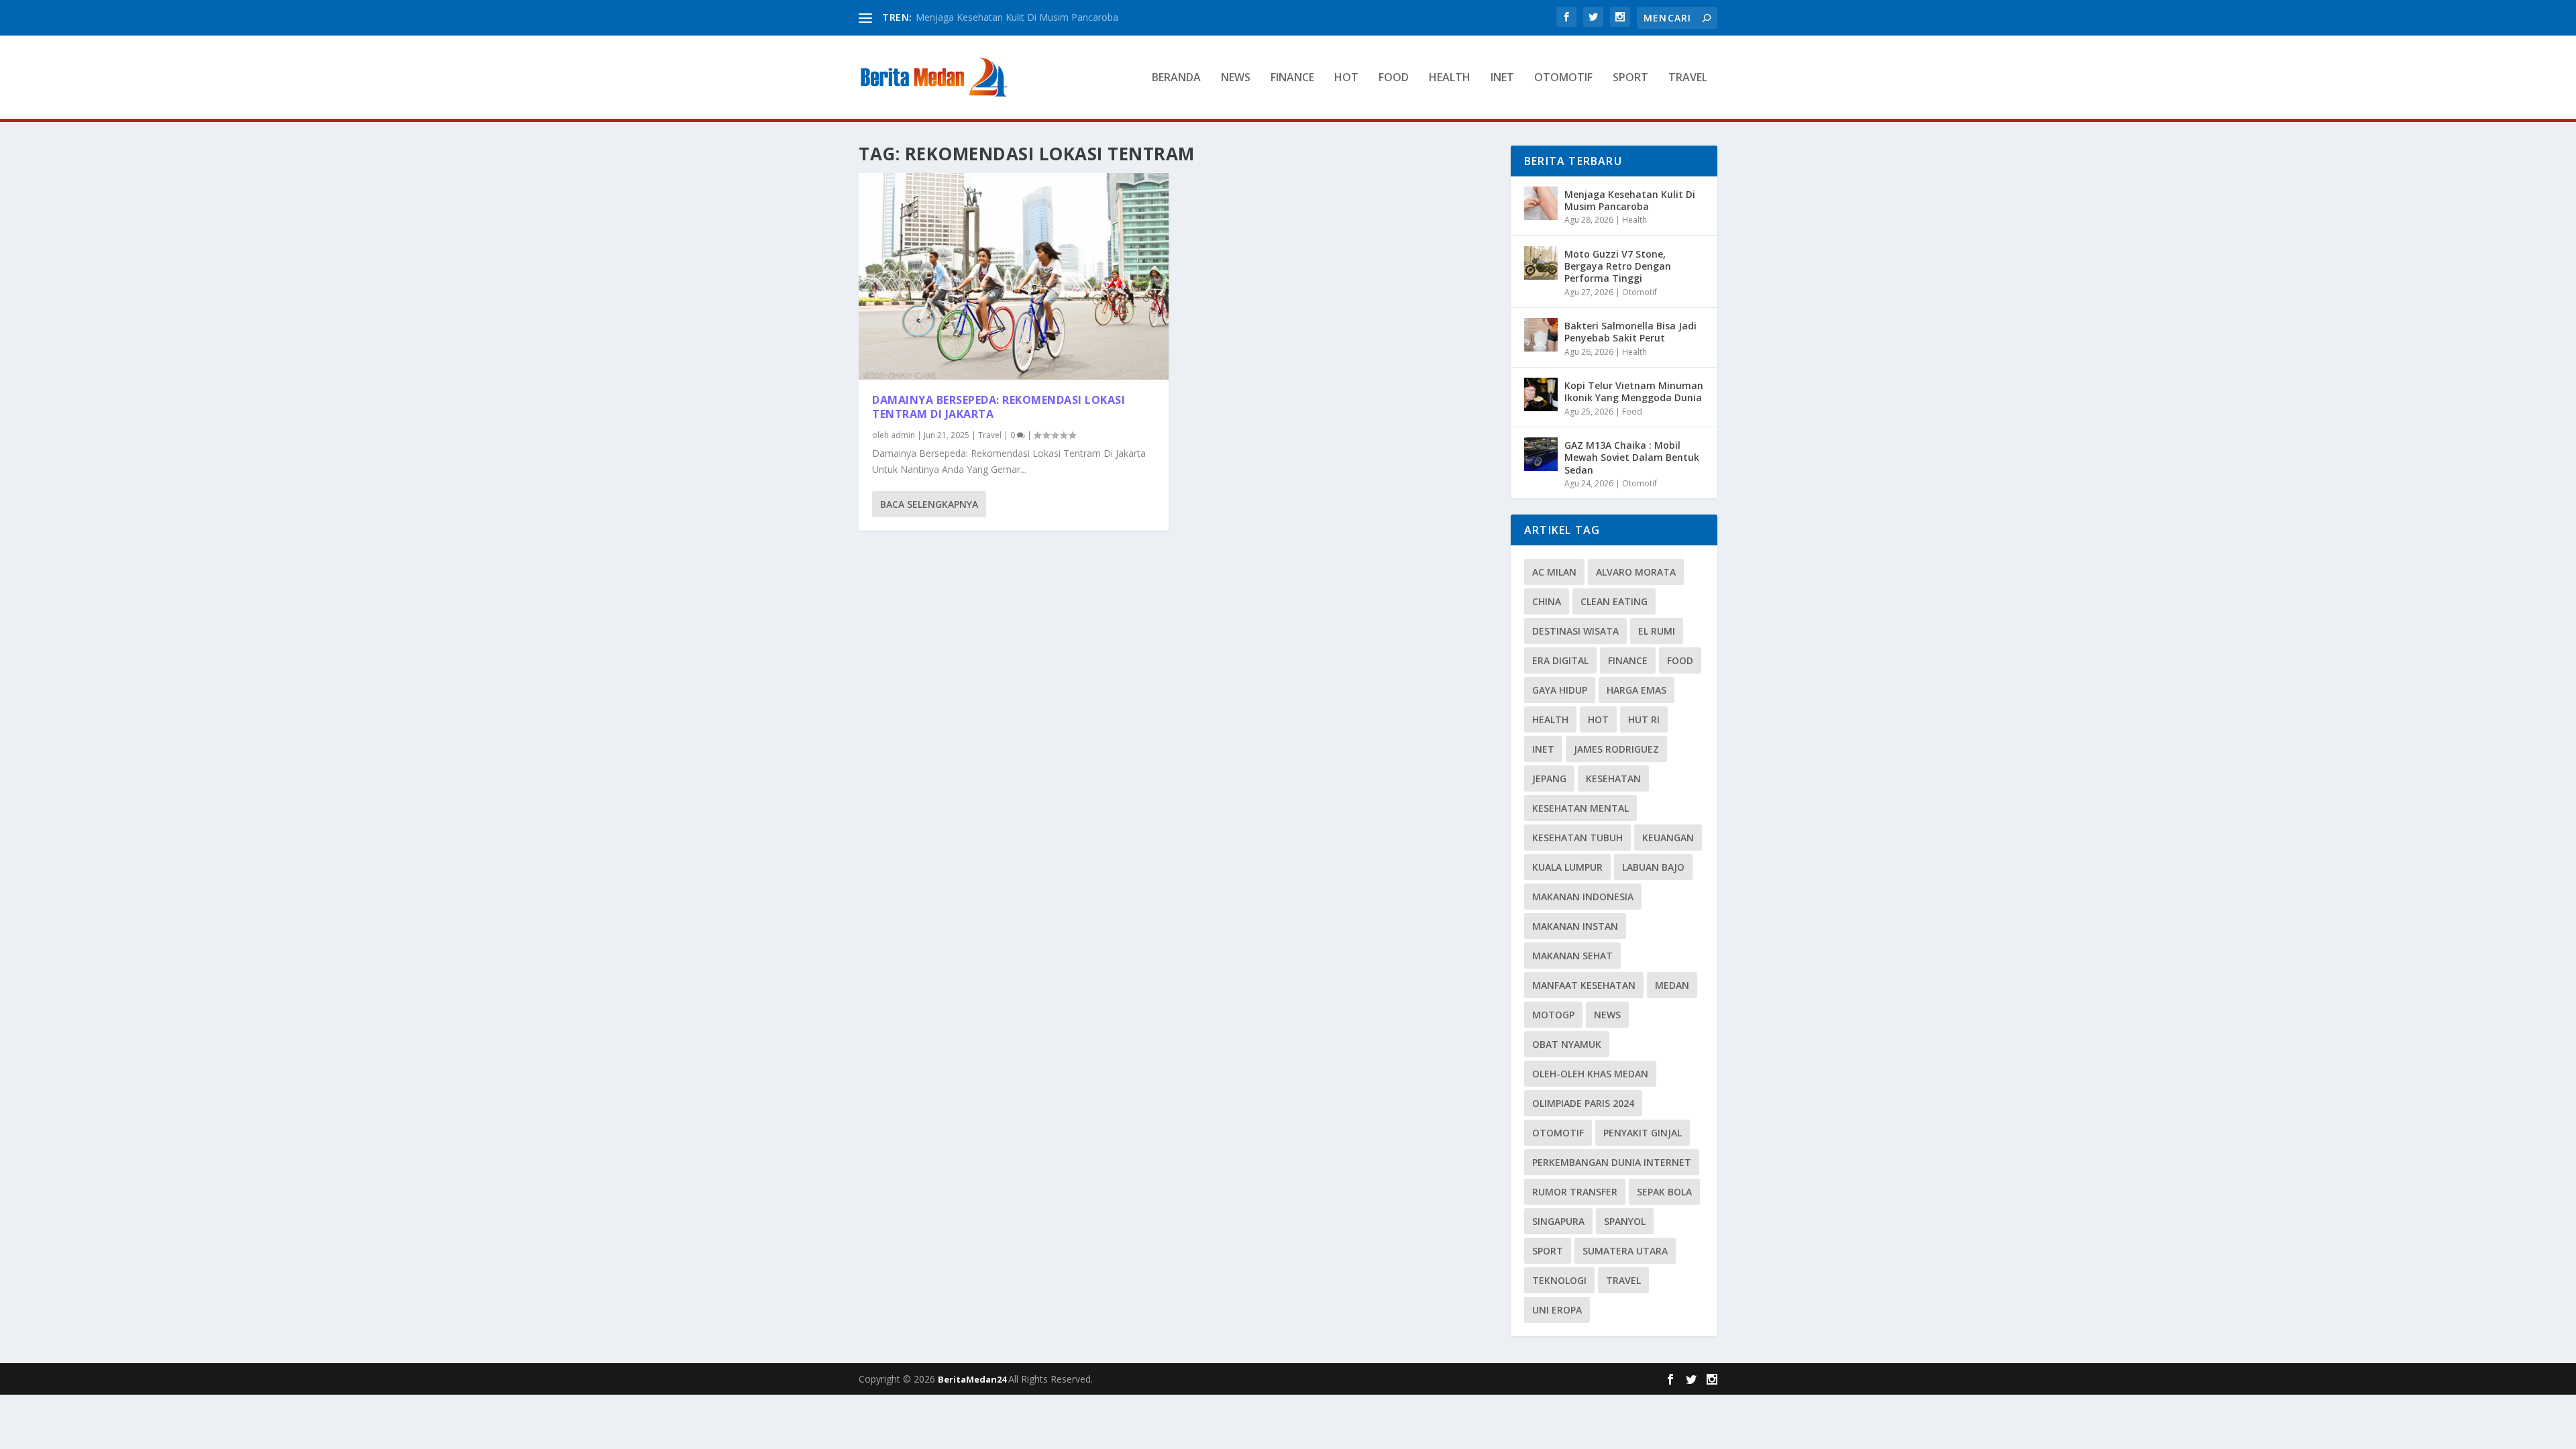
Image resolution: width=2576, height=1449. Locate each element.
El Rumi (1657, 631)
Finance (1292, 78)
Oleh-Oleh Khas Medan (1590, 1074)
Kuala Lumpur (1567, 867)
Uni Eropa (1557, 1310)
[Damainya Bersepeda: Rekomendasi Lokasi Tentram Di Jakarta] (1014, 276)
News (1236, 78)
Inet (1502, 78)
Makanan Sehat (1572, 956)
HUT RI (1644, 719)
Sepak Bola (1664, 1192)
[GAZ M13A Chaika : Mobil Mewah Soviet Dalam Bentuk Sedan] (1541, 454)
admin (903, 435)
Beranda (1176, 78)
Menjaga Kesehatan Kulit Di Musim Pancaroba (1017, 17)
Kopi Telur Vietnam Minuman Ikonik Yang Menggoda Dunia (1634, 391)
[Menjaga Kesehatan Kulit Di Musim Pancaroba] (1541, 203)
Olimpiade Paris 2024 (1583, 1103)
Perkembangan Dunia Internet (1612, 1162)
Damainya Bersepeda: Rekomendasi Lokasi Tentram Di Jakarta (999, 407)
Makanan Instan (1575, 926)
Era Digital (1560, 660)
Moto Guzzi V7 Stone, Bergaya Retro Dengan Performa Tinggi (1618, 266)
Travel (1688, 78)
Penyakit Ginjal (1643, 1133)
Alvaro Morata (1636, 572)
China (1547, 601)
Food (1394, 78)
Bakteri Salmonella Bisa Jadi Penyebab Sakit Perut (1630, 332)
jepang (1549, 779)
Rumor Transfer (1575, 1192)
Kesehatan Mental (1580, 808)
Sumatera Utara (1625, 1251)
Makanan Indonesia (1583, 897)
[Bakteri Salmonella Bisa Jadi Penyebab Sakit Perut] (1541, 335)
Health (1450, 78)
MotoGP (1553, 1015)
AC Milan (1554, 572)
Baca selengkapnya (929, 504)
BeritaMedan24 (973, 1379)
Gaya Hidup (1560, 690)
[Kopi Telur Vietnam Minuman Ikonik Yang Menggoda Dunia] (1541, 394)
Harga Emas (1636, 690)
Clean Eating (1614, 601)
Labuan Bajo (1653, 867)
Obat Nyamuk (1567, 1044)
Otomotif (1563, 78)
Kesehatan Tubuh (1577, 838)
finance (1628, 660)
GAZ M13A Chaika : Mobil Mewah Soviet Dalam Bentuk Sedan (1632, 457)
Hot (1346, 78)
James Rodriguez (1616, 749)
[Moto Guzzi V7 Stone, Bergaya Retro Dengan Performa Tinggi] (1541, 263)
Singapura (1558, 1221)
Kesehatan (1613, 779)
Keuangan (1668, 838)
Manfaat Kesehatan (1584, 985)
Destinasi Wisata (1575, 631)
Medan (1672, 985)
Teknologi (1559, 1280)
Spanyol (1625, 1221)
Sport (1630, 78)
